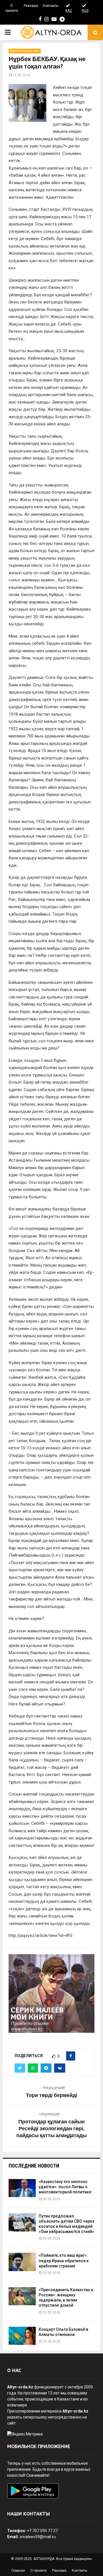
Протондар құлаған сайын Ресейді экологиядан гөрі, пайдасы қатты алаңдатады (51, 2129)
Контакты (51, 6)
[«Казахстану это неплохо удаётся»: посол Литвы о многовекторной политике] (22, 2188)
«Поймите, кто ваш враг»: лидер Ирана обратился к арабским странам (64, 2260)
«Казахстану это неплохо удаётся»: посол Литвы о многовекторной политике (65, 2187)
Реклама (31, 6)
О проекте (12, 8)
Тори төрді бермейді (51, 2096)
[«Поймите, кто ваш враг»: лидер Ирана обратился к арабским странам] (22, 2262)
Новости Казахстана (25, 51)
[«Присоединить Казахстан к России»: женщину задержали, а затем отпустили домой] (22, 2296)
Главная (18, 2571)
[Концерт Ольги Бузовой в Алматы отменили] (22, 2336)
